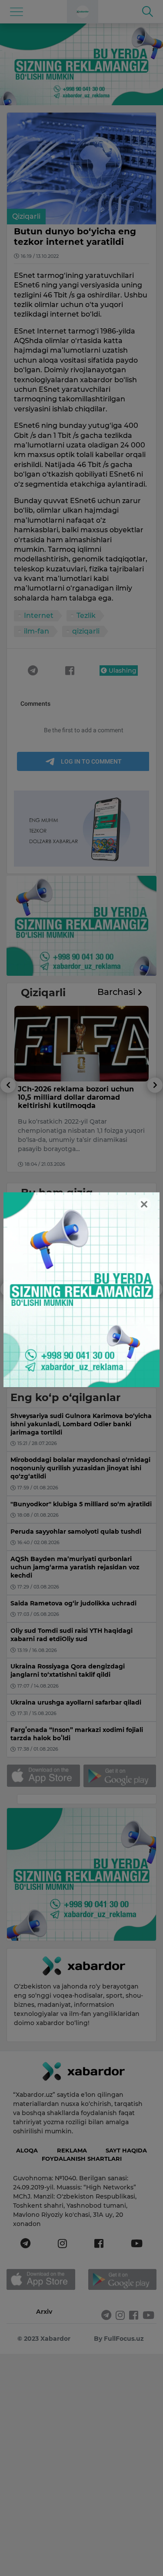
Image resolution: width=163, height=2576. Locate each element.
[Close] (144, 1204)
